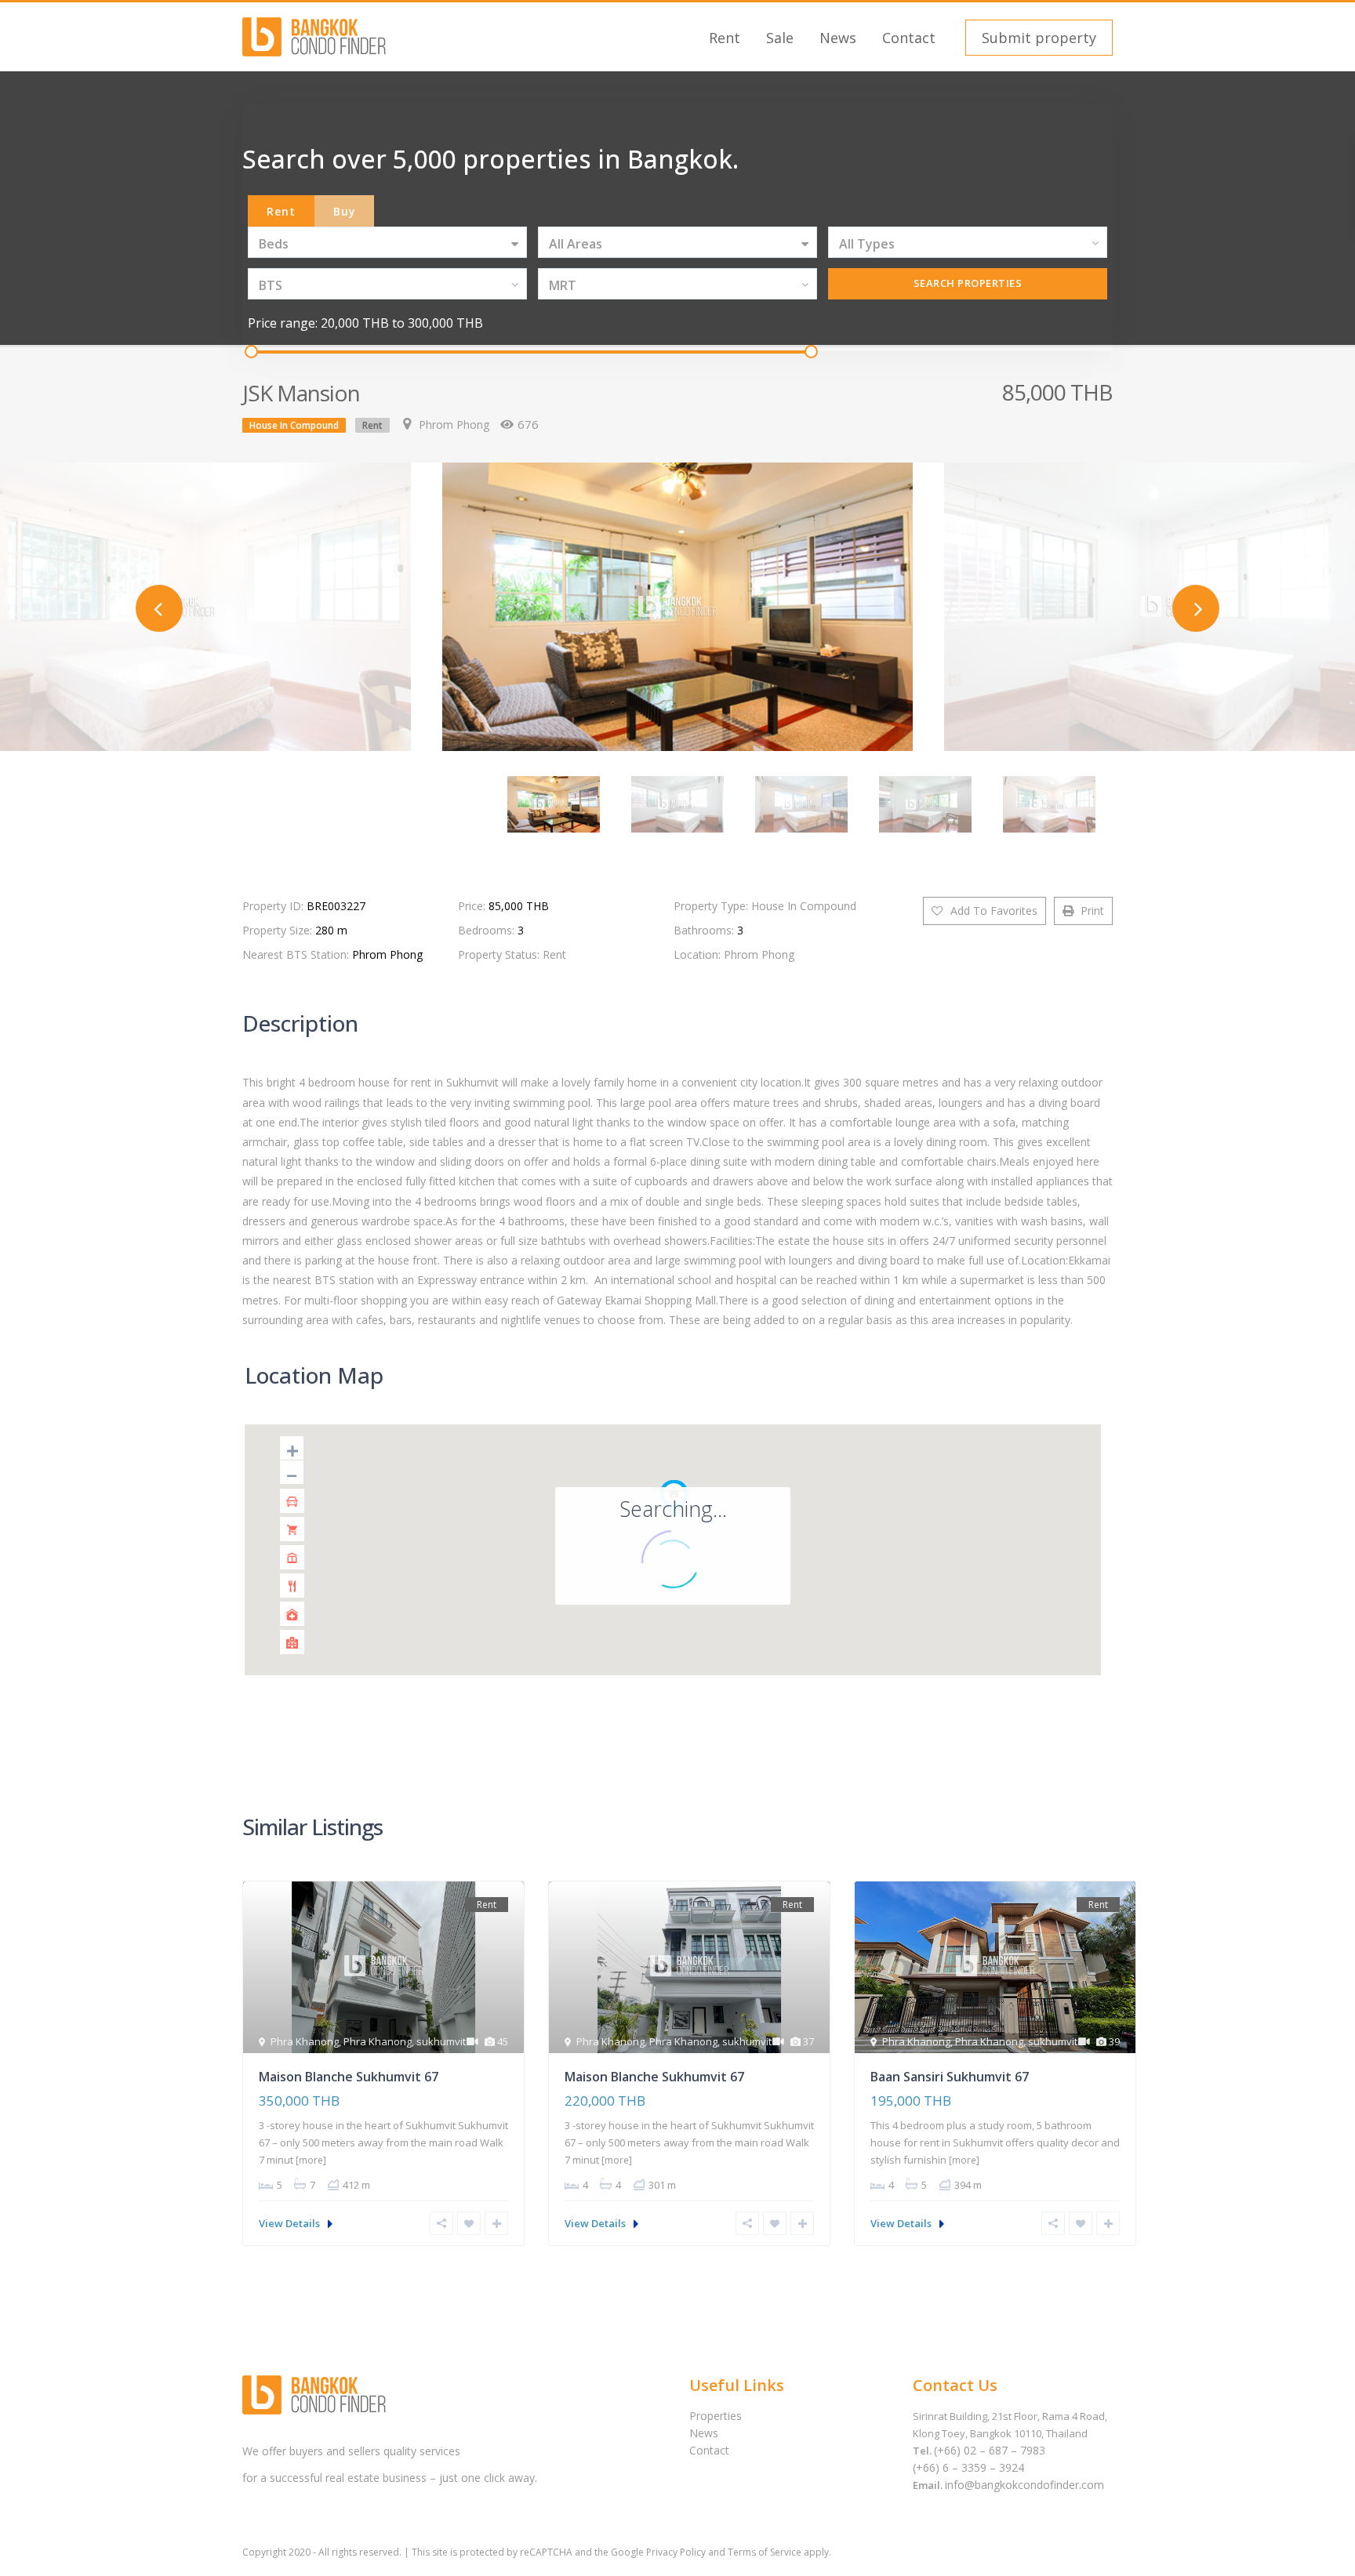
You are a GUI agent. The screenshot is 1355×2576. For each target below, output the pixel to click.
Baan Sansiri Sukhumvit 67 (950, 2077)
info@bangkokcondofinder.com (1024, 2485)
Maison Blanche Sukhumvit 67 (349, 2077)
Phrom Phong (454, 424)
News (838, 38)
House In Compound (294, 425)
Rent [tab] (281, 211)
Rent (725, 38)
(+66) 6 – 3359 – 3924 (968, 2467)
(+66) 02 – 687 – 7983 (990, 2450)
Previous (159, 608)
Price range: (283, 323)
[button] (1037, 38)
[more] (311, 2160)
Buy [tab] (345, 211)
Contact (909, 38)
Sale (780, 38)
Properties (716, 2416)
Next (1196, 608)
